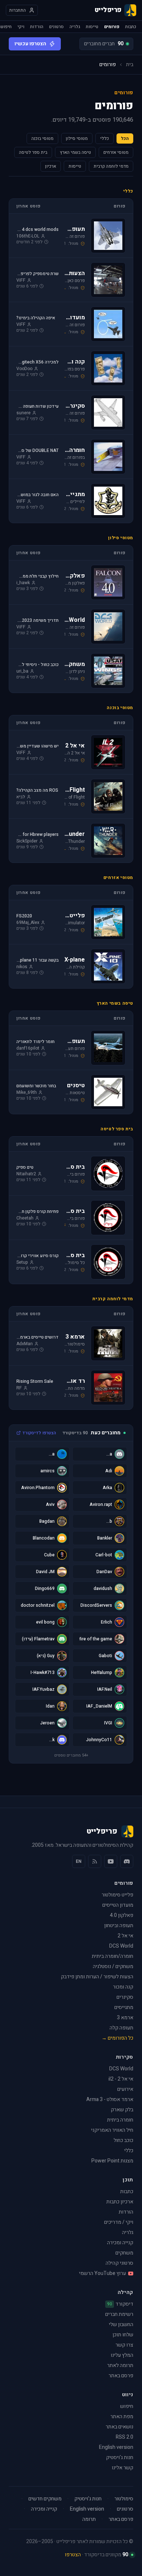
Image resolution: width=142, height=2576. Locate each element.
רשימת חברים (119, 2314)
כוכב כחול (123, 2140)
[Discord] (127, 1861)
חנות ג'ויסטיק (120, 2457)
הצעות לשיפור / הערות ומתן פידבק (97, 1977)
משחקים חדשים (45, 2499)
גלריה (75, 27)
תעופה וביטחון (119, 1926)
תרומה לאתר (120, 2365)
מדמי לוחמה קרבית (111, 166)
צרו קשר (124, 2345)
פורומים (112, 27)
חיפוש (6, 27)
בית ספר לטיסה (33, 152)
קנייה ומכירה (120, 2243)
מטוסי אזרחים (116, 152)
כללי (104, 138)
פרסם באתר (121, 2376)
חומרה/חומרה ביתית (113, 1956)
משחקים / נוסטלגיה (113, 1966)
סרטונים (56, 27)
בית (130, 65)
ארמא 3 (125, 2018)
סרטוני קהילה (119, 2263)
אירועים (125, 2089)
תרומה (89, 2519)
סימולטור (124, 2499)
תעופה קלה (121, 2028)
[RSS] (95, 1861)
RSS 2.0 (125, 2437)
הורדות (37, 27)
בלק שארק (122, 2110)
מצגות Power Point (112, 2161)
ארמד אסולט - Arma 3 (110, 2099)
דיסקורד (120, 2304)
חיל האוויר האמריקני (112, 2130)
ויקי (21, 27)
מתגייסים (124, 2007)
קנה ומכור (123, 1987)
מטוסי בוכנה (42, 138)
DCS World (121, 1946)
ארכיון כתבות (120, 2202)
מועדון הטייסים (118, 1905)
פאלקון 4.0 (122, 1915)
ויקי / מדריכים (119, 2222)
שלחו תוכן (123, 2335)
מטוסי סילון (77, 138)
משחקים (124, 2253)
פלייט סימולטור (117, 1895)
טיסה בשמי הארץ (75, 152)
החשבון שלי (121, 2324)
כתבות (131, 27)
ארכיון (51, 166)
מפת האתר (122, 2417)
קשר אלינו (123, 2468)
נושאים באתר (119, 2427)
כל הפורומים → (117, 2038)
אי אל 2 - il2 (121, 2079)
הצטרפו (73, 2555)
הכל (125, 138)
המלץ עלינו (122, 2355)
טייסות (92, 27)
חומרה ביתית (120, 2120)
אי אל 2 (125, 1936)
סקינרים (125, 1997)
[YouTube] (111, 1861)
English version (116, 2447)
